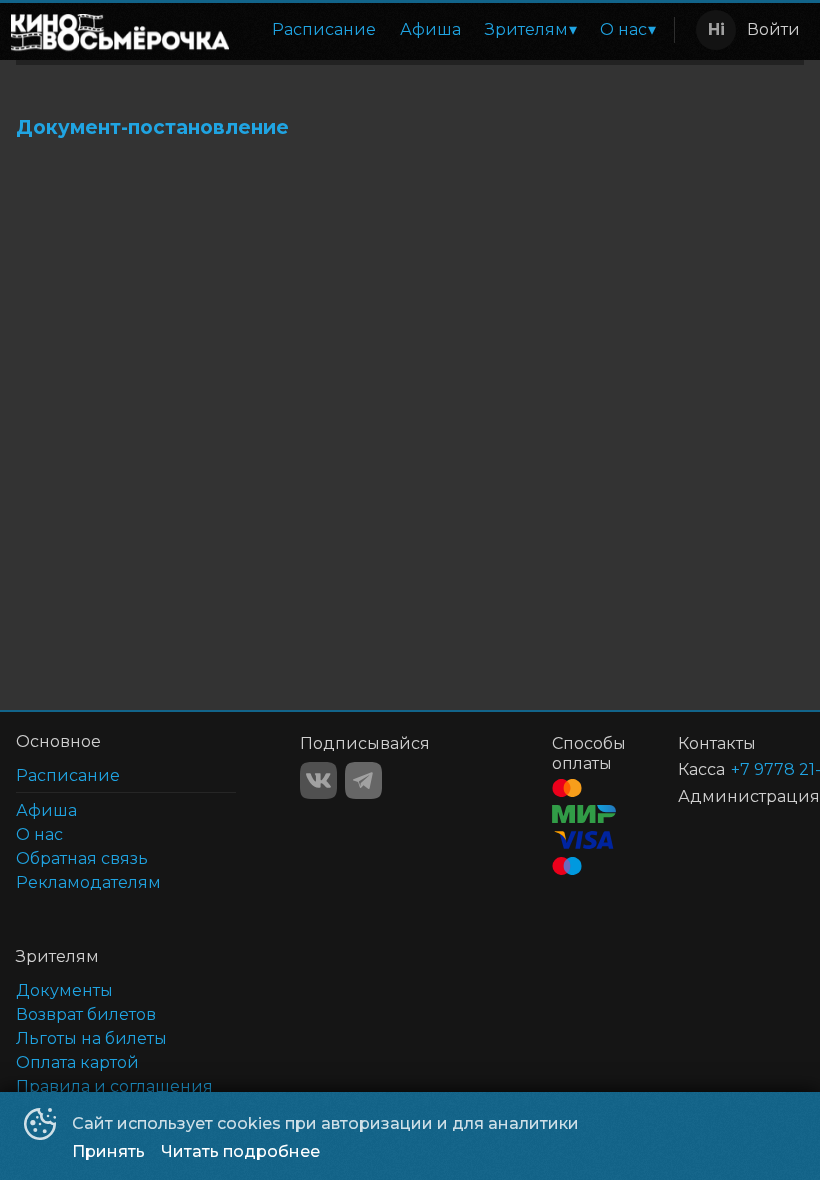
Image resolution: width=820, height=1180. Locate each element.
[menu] (455, 30)
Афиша (430, 29)
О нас (623, 29)
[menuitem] (324, 30)
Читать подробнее (240, 1151)
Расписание (324, 29)
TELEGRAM (363, 780)
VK (318, 780)
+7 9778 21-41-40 (743, 769)
